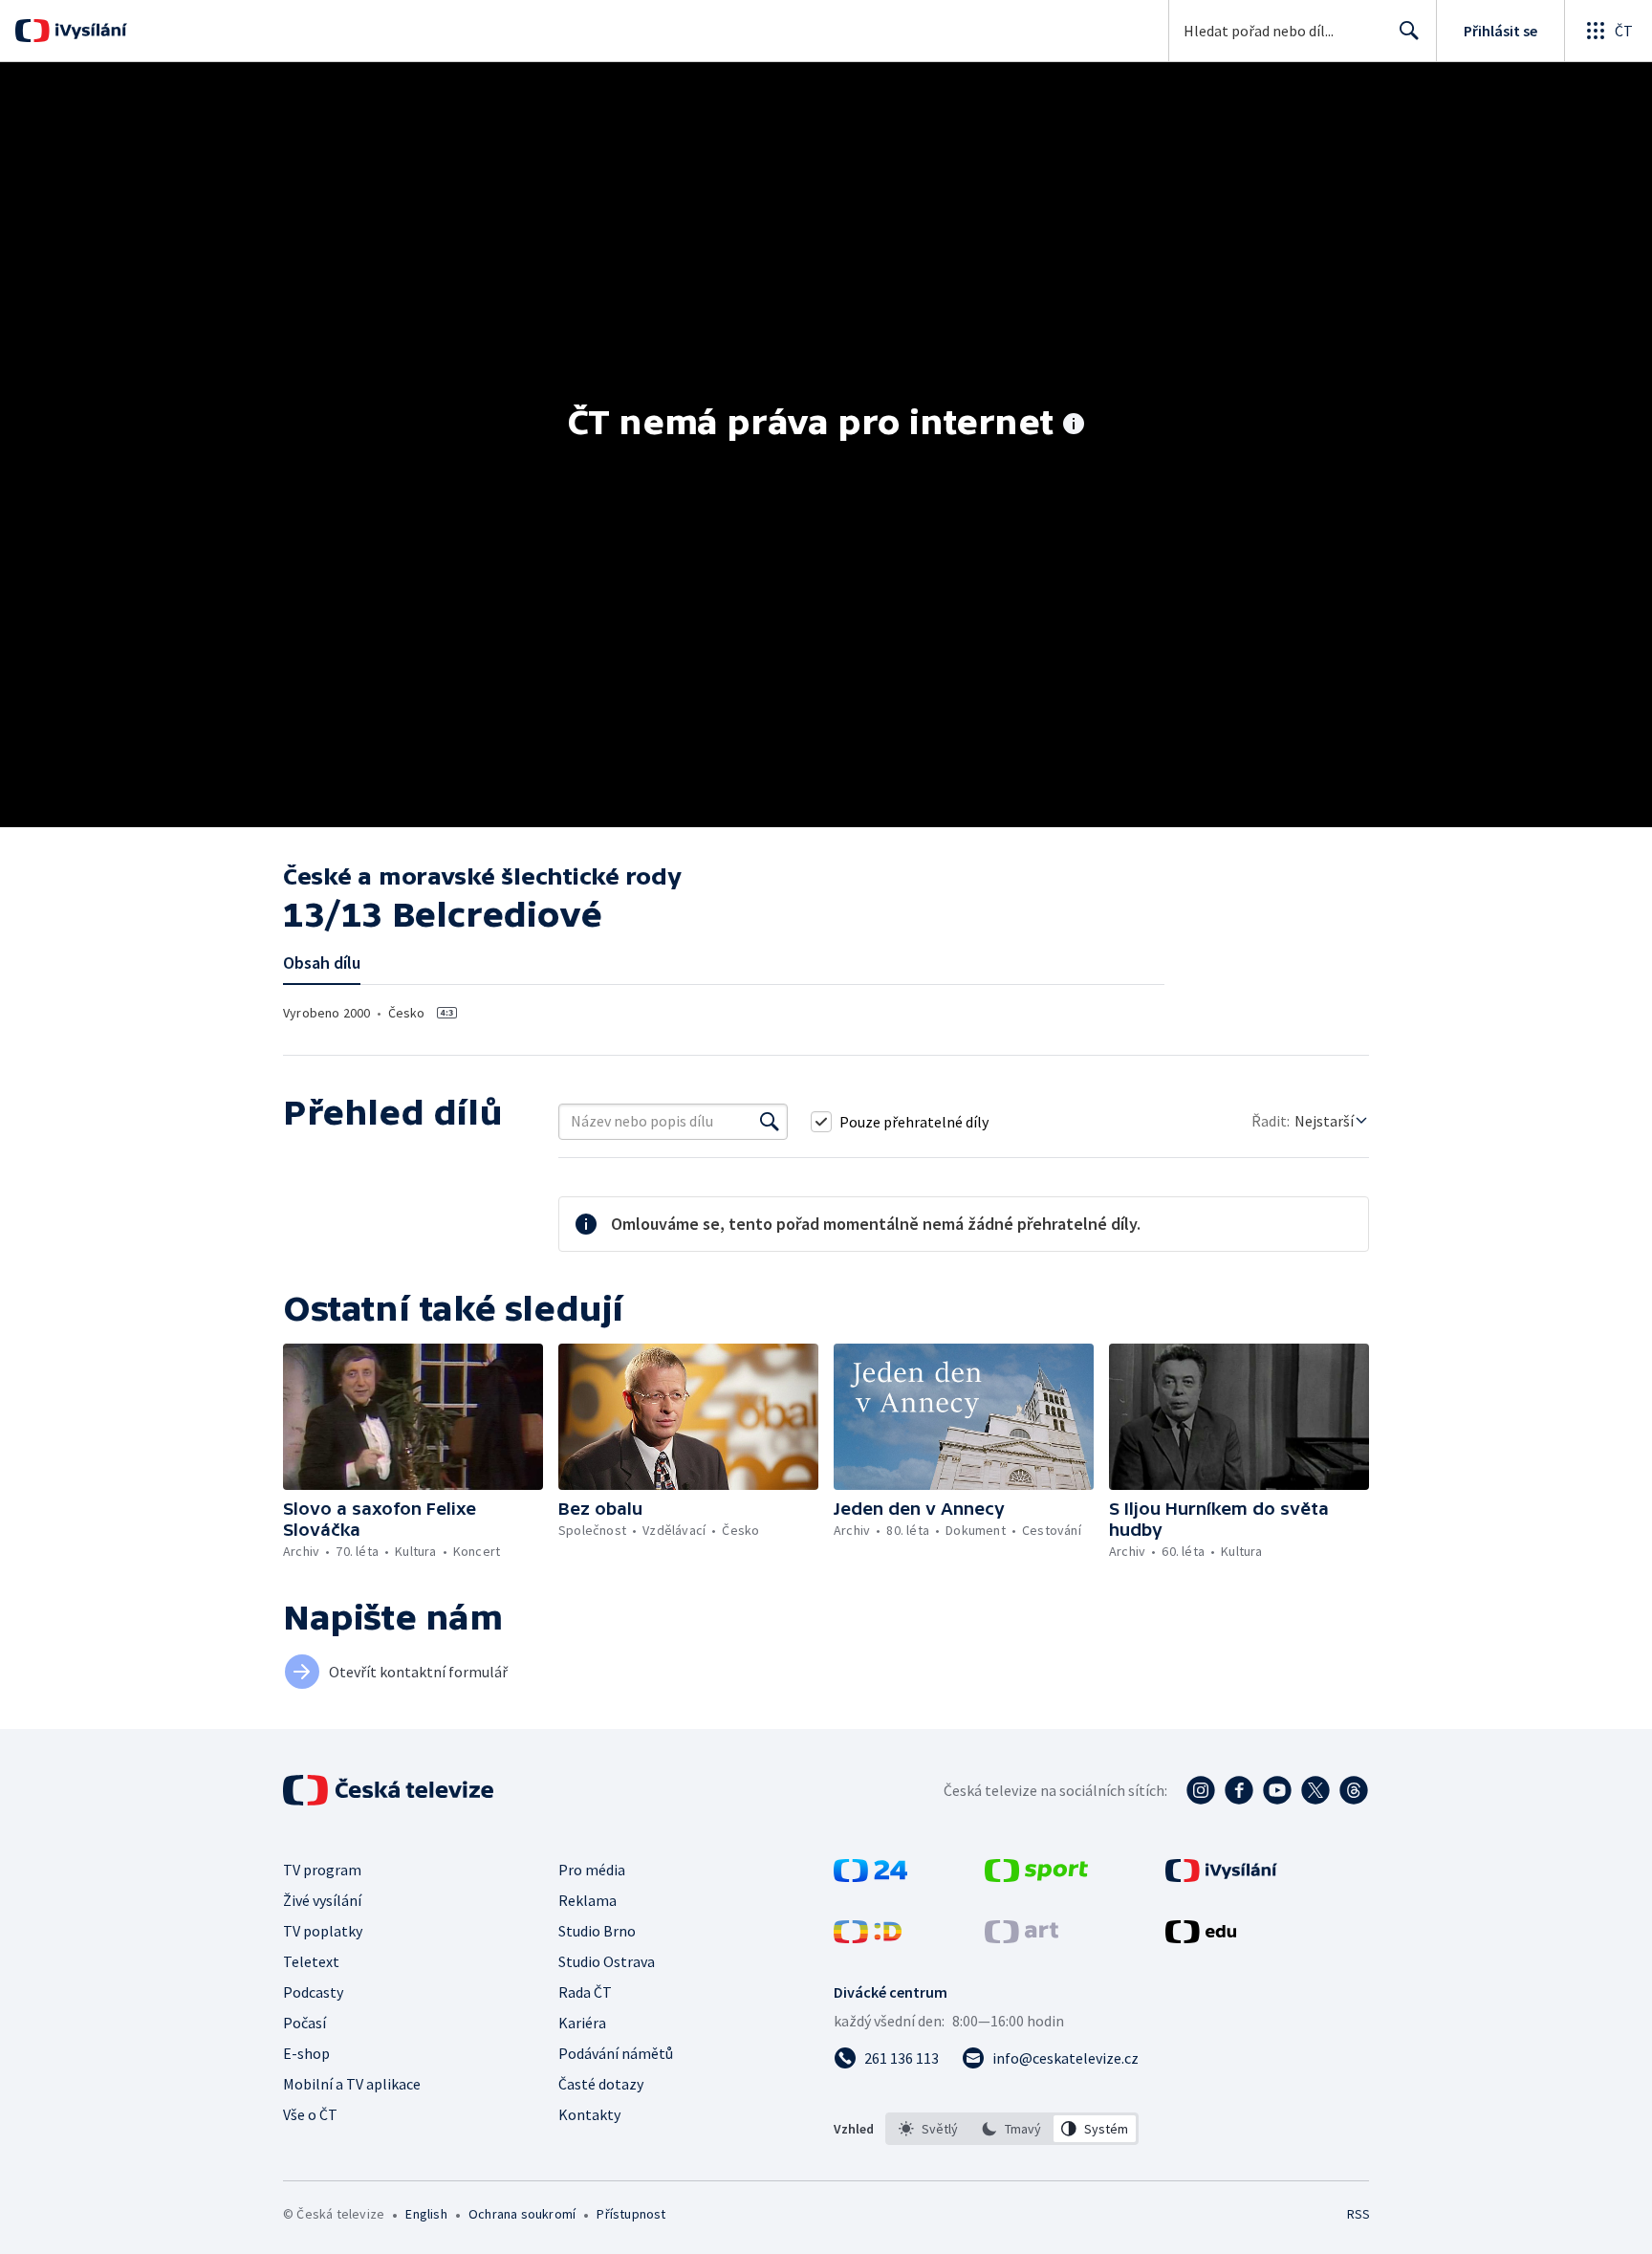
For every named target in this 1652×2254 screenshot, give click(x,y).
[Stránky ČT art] (1022, 1937)
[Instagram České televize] (1201, 1790)
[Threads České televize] (1354, 1790)
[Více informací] (1074, 426)
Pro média (592, 1870)
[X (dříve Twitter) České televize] (1315, 1790)
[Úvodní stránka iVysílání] (88, 31)
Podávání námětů (616, 2053)
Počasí (304, 2023)
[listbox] (1012, 2129)
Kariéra (582, 2023)
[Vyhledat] (770, 1122)
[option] (929, 2129)
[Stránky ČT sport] (1036, 1876)
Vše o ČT (310, 2114)
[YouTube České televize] (1277, 1790)
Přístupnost (631, 2214)
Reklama (587, 1900)
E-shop (306, 2053)
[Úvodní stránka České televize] (390, 1790)
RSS (1359, 2214)
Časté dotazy (601, 2084)
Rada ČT (585, 1992)
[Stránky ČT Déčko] (868, 1937)
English (426, 2214)
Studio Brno (597, 1931)
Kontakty (589, 2114)
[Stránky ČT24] (870, 1876)
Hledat (1409, 31)
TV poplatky (323, 1931)
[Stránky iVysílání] (1221, 1876)
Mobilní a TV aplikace (352, 2084)
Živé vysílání (322, 1900)
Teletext (311, 1961)
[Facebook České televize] (1239, 1790)
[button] (413, 1417)
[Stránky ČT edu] (1201, 1937)
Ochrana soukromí (522, 2214)
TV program (322, 1870)
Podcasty (313, 1992)
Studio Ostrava (607, 1961)
